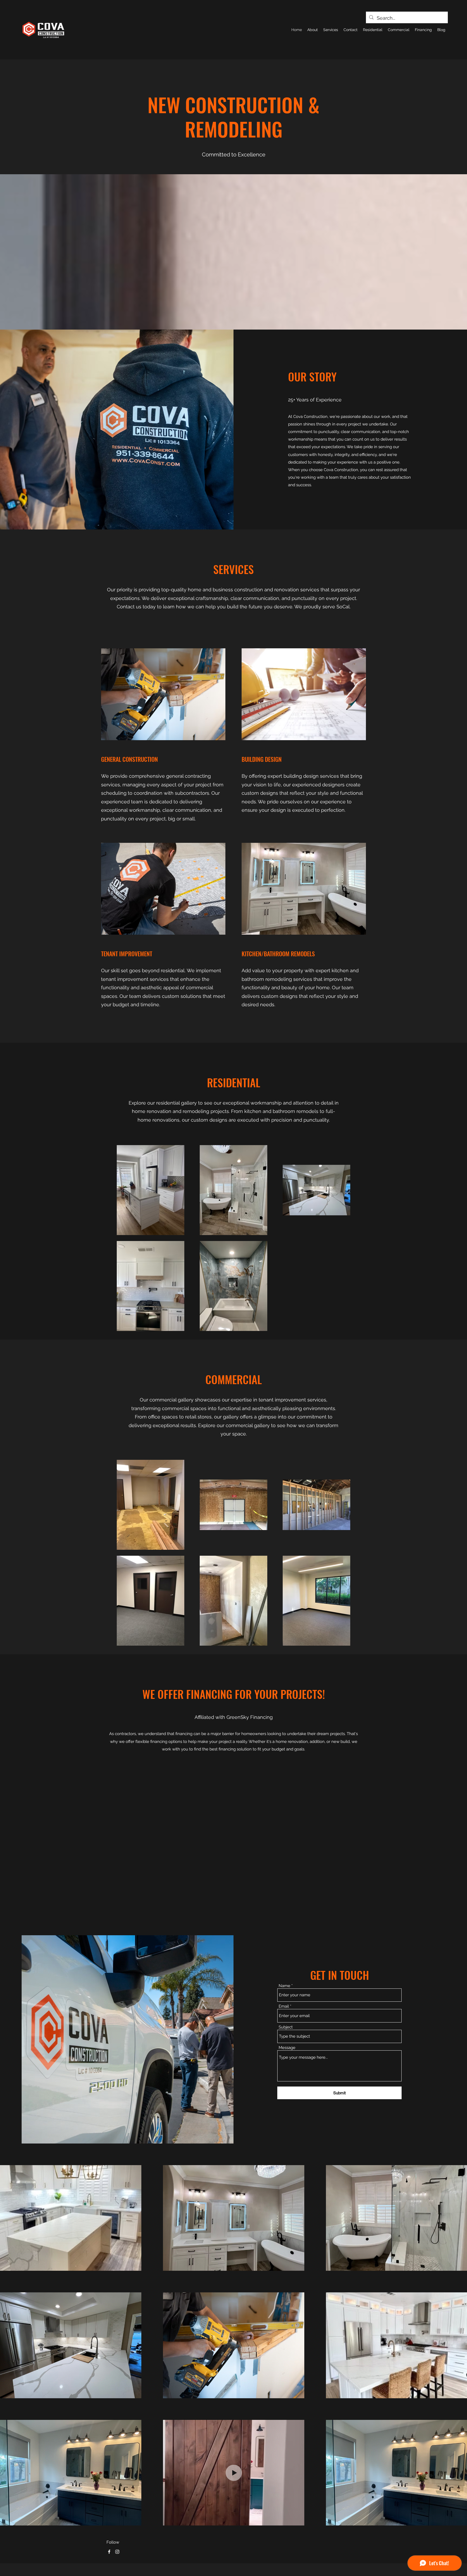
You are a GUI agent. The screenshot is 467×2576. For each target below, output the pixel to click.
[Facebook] (109, 2552)
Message (287, 2048)
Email (284, 2006)
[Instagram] (117, 2552)
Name (284, 1986)
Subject (286, 2027)
